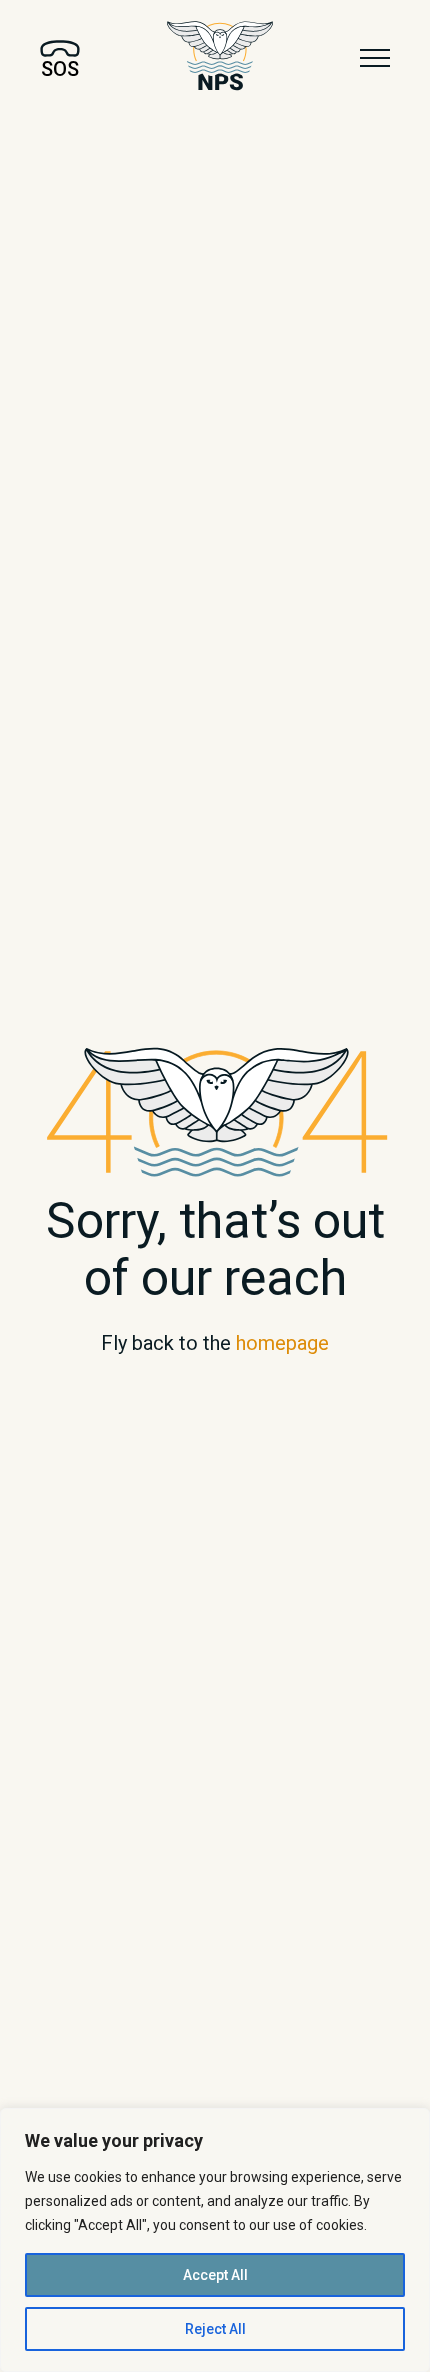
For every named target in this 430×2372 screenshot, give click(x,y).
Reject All (215, 2329)
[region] (215, 2240)
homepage (282, 1343)
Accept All (215, 2275)
